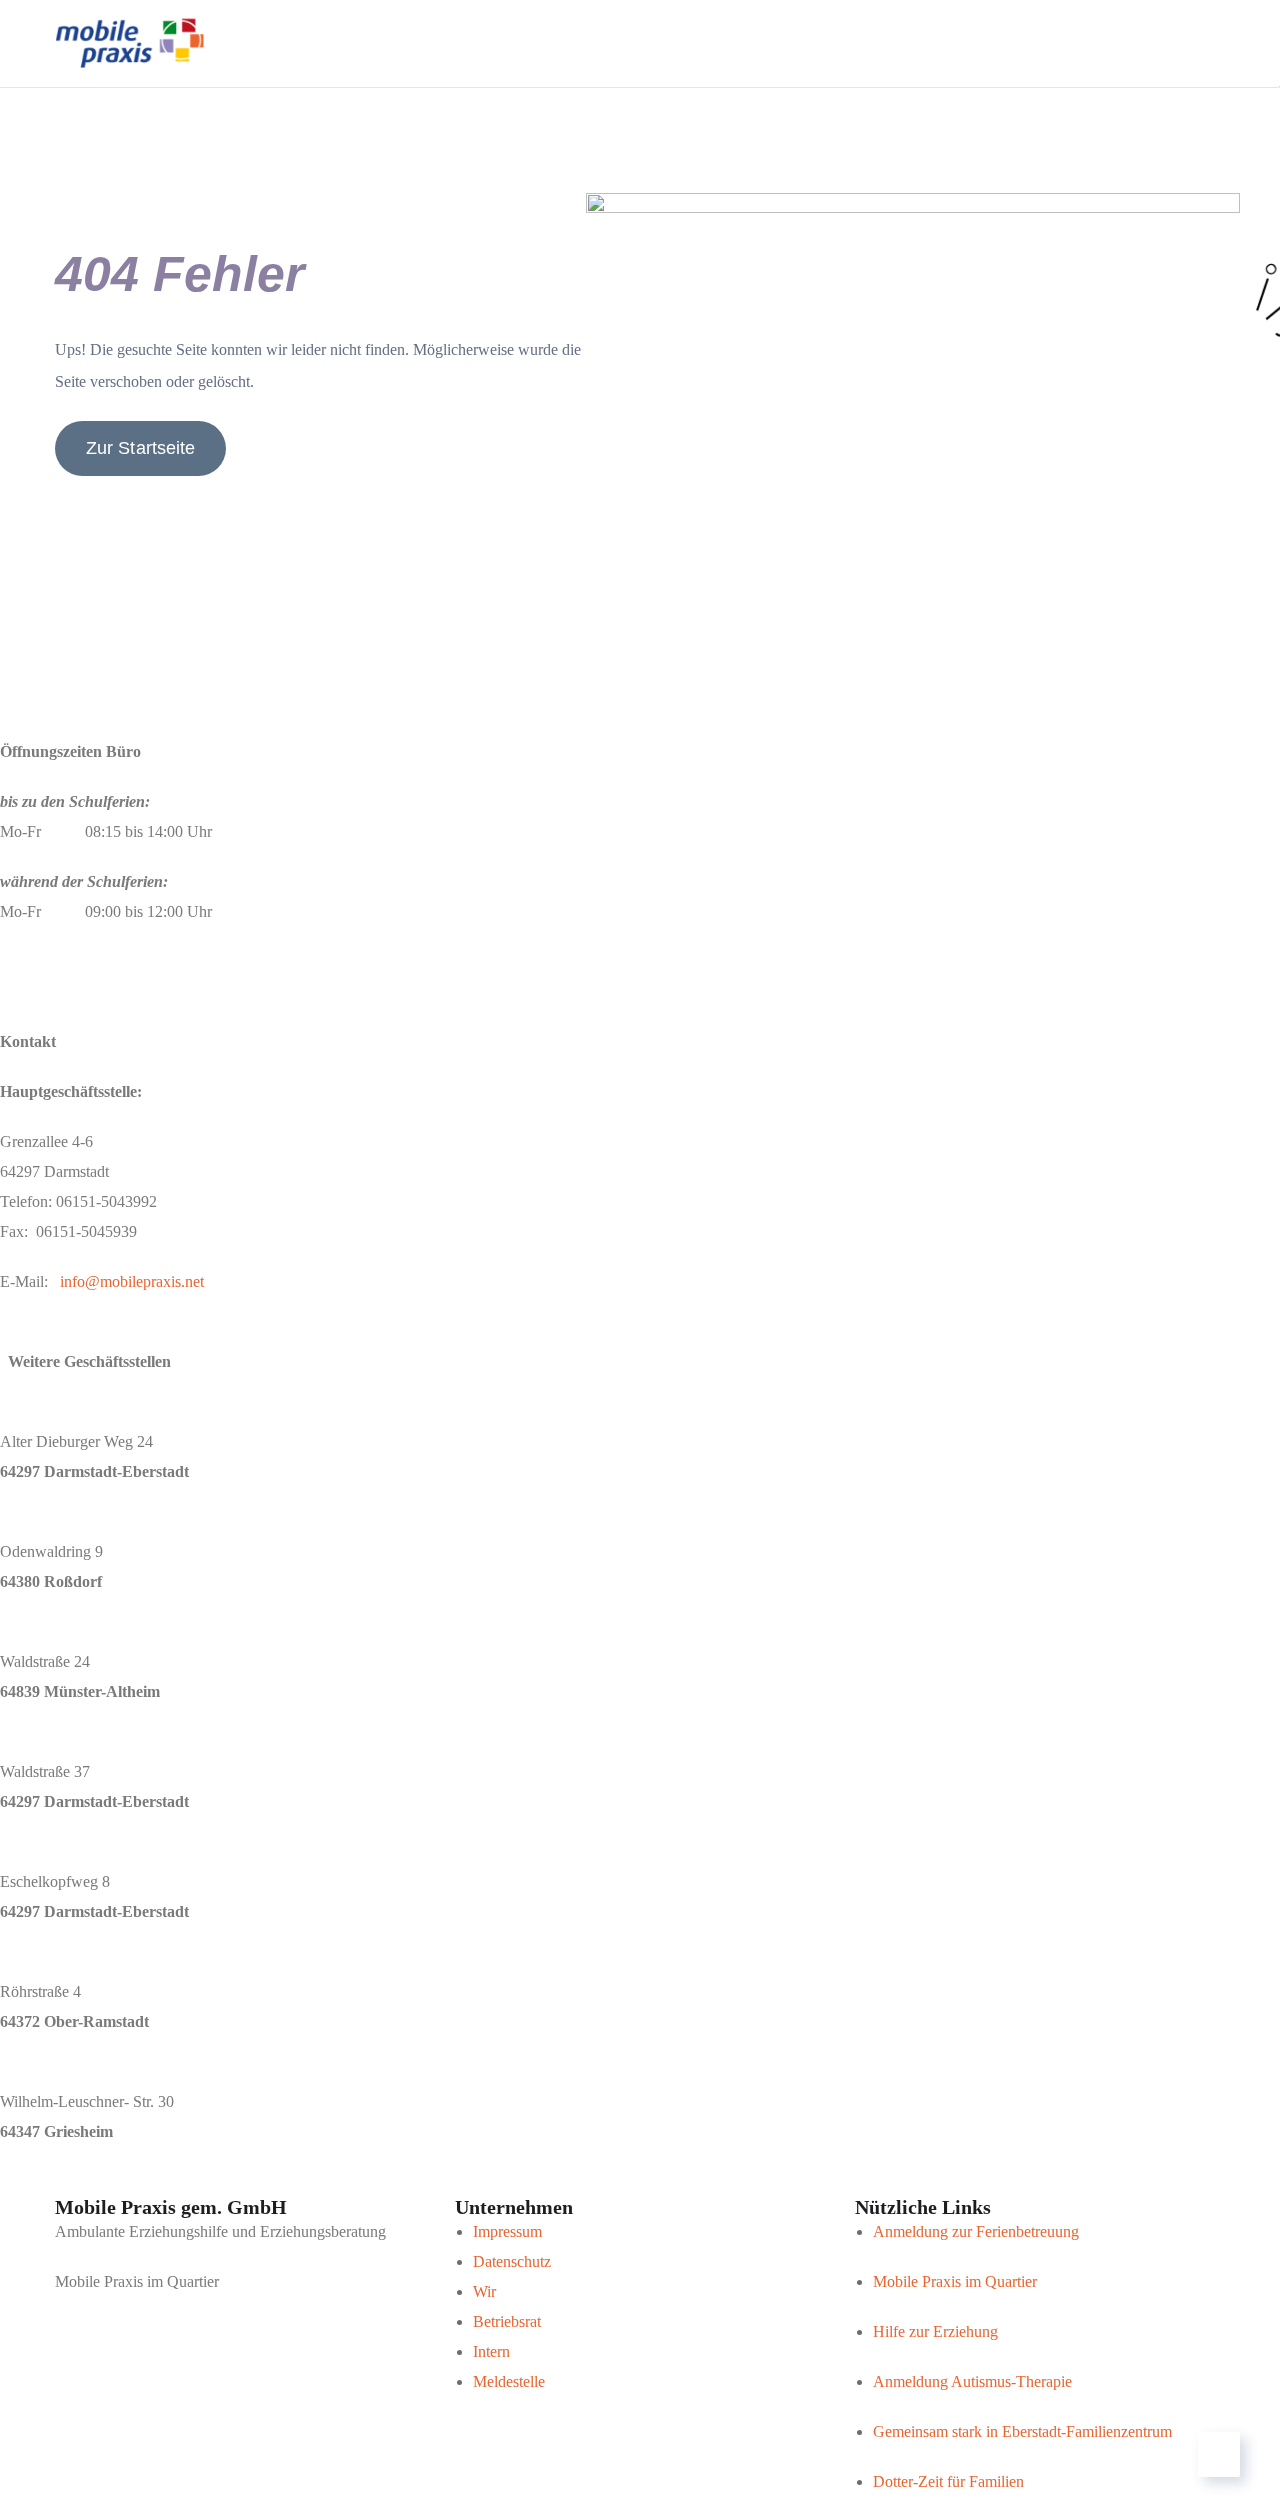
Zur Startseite (140, 448)
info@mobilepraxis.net (132, 1281)
